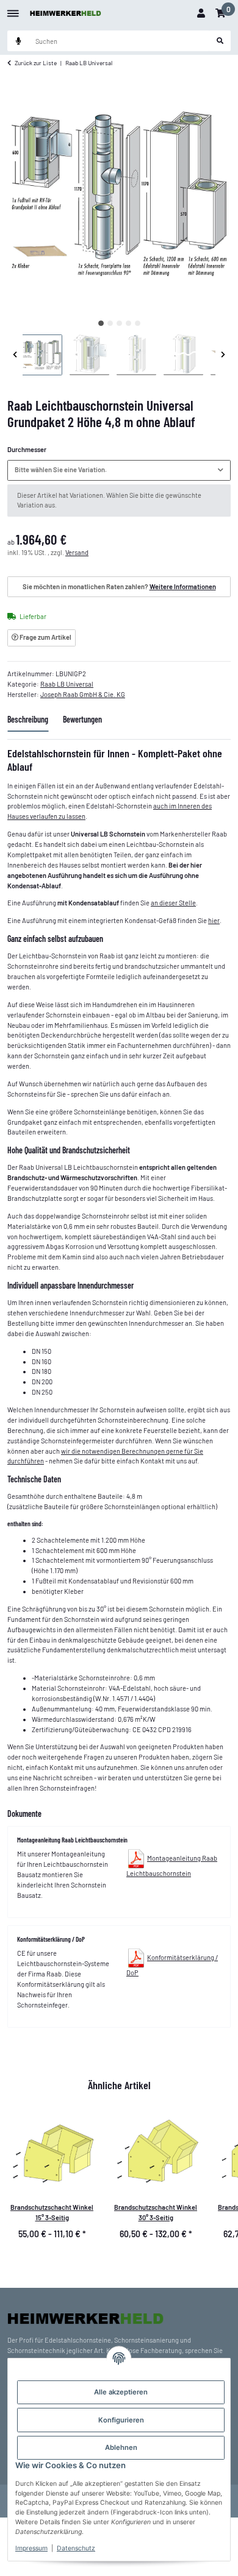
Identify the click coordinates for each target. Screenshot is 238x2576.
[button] (201, 13)
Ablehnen (121, 2447)
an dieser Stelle (173, 903)
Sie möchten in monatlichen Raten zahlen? (119, 586)
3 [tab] (119, 323)
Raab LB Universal (67, 684)
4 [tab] (128, 323)
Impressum (31, 2548)
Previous (15, 355)
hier (214, 920)
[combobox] (119, 470)
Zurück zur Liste (36, 63)
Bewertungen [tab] (82, 719)
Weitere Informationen (183, 586)
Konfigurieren (121, 2420)
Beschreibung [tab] (28, 719)
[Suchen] (220, 41)
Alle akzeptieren (121, 2392)
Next (223, 355)
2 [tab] (110, 323)
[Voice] (18, 41)
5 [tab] (138, 323)
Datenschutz (76, 2548)
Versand (77, 552)
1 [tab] (101, 323)
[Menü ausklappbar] (13, 9)
